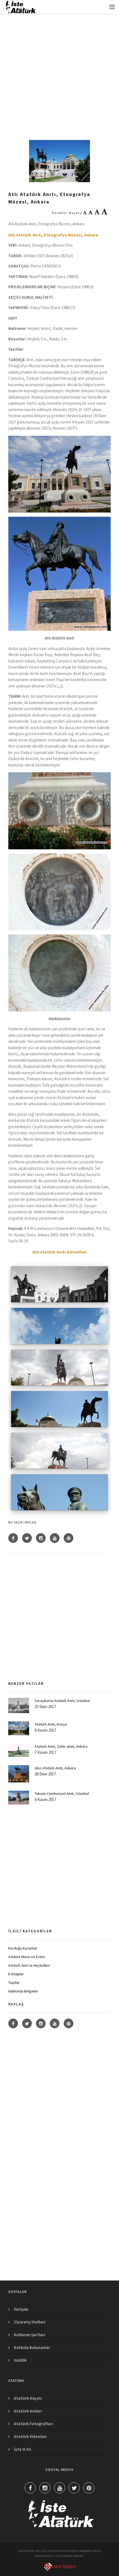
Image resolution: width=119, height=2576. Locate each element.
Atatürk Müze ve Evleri (27, 1957)
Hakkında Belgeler (23, 1991)
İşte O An (23, 2449)
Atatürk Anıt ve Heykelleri (29, 1965)
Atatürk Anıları (28, 2411)
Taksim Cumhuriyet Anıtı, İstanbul (62, 1793)
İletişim (21, 2309)
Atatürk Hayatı (28, 2398)
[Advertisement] (59, 72)
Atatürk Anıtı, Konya (51, 1724)
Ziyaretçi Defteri (30, 2322)
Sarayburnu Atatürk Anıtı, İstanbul (62, 1701)
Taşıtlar (14, 1983)
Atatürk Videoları (30, 2436)
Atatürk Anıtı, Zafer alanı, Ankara (61, 1746)
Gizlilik (20, 2360)
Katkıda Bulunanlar (32, 2347)
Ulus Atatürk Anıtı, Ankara (55, 1768)
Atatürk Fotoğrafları (33, 2424)
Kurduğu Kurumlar (23, 1948)
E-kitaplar (16, 1974)
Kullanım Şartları (29, 2335)
